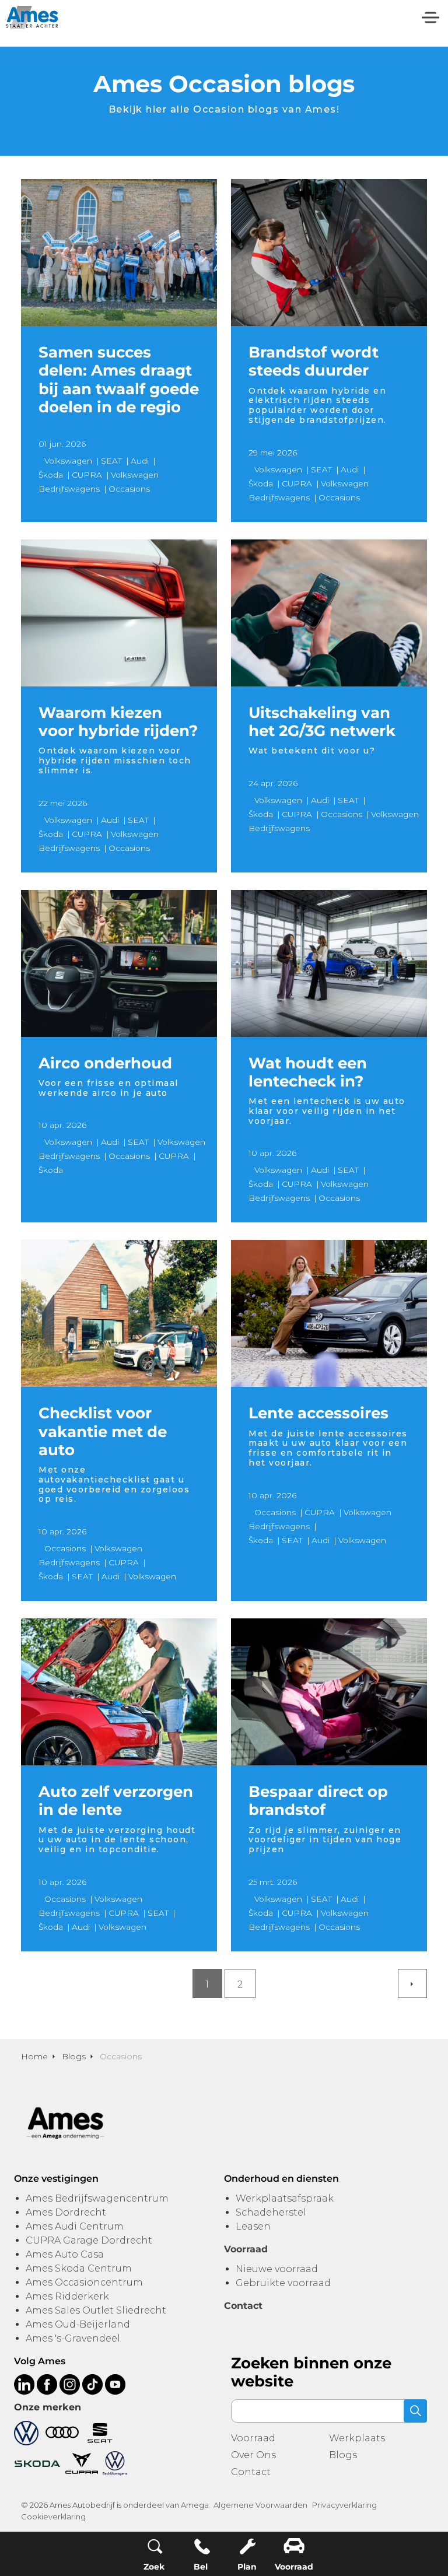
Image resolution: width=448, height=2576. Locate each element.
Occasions (129, 489)
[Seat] (100, 2432)
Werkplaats (357, 2438)
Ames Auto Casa (65, 2254)
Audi (140, 461)
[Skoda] (37, 2463)
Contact (251, 2472)
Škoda (51, 475)
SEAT (111, 461)
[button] (415, 2411)
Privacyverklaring (344, 2505)
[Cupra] (82, 2463)
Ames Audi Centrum (75, 2226)
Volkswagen (68, 461)
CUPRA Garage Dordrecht (89, 2240)
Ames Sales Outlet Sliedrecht (96, 2310)
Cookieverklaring (53, 2517)
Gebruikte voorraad (283, 2283)
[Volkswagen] (26, 2432)
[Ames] (32, 17)
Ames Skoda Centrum (79, 2268)
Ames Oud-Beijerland (78, 2324)
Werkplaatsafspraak (285, 2198)
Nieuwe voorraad (277, 2269)
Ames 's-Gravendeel (73, 2338)
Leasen (253, 2226)
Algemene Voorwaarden (260, 2505)
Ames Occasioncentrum (84, 2282)
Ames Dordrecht (66, 2212)
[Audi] (62, 2432)
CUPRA (87, 475)
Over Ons (253, 2455)
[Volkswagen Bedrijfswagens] (115, 2463)
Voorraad (253, 2438)
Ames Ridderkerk (67, 2296)
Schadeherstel (271, 2212)
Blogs (343, 2455)
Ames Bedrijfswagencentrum (97, 2198)
